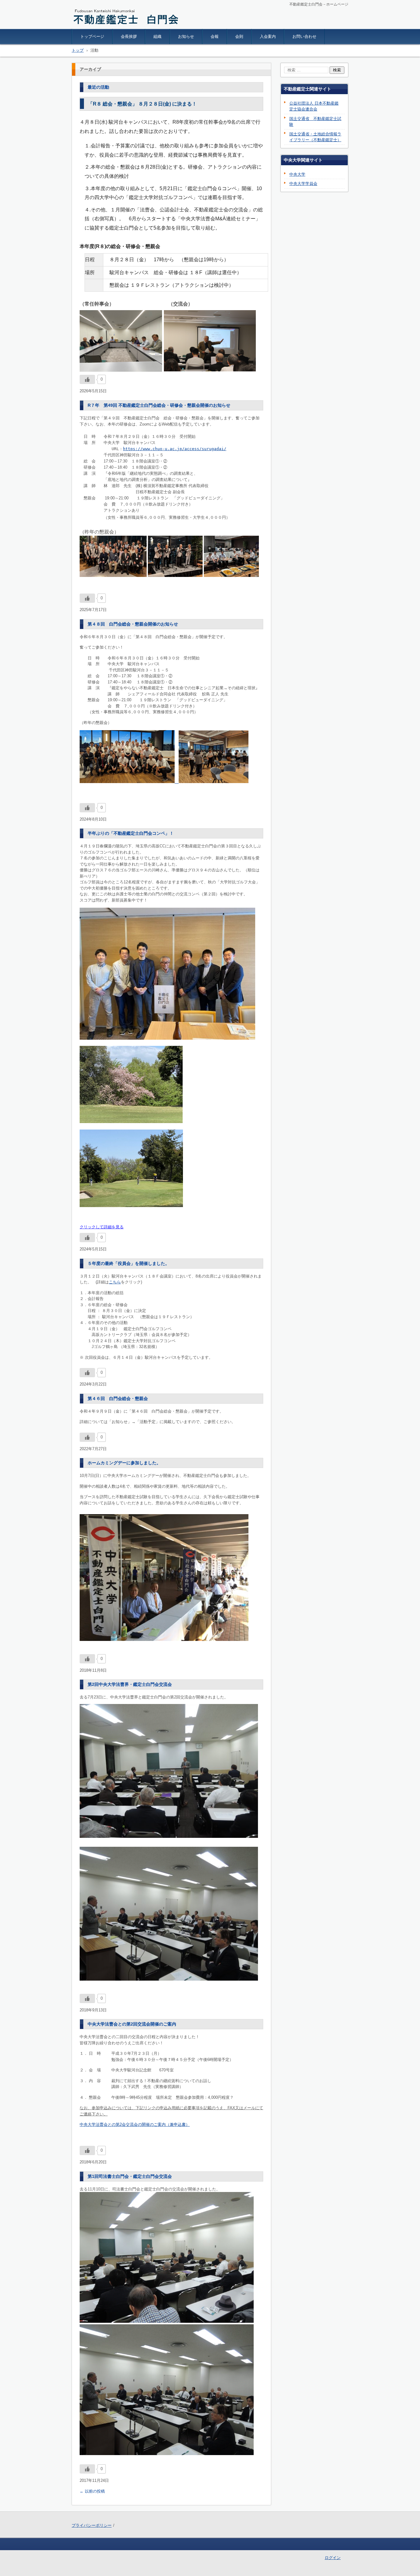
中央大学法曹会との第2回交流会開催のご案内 (132, 2024)
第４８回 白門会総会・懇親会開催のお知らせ (133, 624)
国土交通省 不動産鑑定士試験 (315, 122)
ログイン (333, 2558)
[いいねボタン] (87, 379)
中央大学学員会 (303, 184)
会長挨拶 (129, 36)
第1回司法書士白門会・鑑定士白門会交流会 (130, 2176)
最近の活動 (98, 87)
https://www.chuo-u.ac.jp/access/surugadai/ (175, 449)
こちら (115, 1282)
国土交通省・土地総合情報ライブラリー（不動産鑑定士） (315, 137)
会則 (239, 36)
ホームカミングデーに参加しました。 (124, 1463)
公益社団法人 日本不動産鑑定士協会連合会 (314, 106)
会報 (215, 36)
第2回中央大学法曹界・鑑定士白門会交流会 (130, 1684)
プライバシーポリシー (92, 2525)
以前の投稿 (92, 2491)
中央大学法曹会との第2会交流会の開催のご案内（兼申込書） (135, 2124)
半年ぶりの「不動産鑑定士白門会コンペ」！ (131, 833)
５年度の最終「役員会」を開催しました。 (129, 1263)
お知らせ (186, 36)
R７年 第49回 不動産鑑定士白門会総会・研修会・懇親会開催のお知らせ (159, 405)
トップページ (92, 36)
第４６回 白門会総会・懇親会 (118, 1398)
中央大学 (297, 174)
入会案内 (268, 36)
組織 (157, 36)
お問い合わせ (304, 36)
